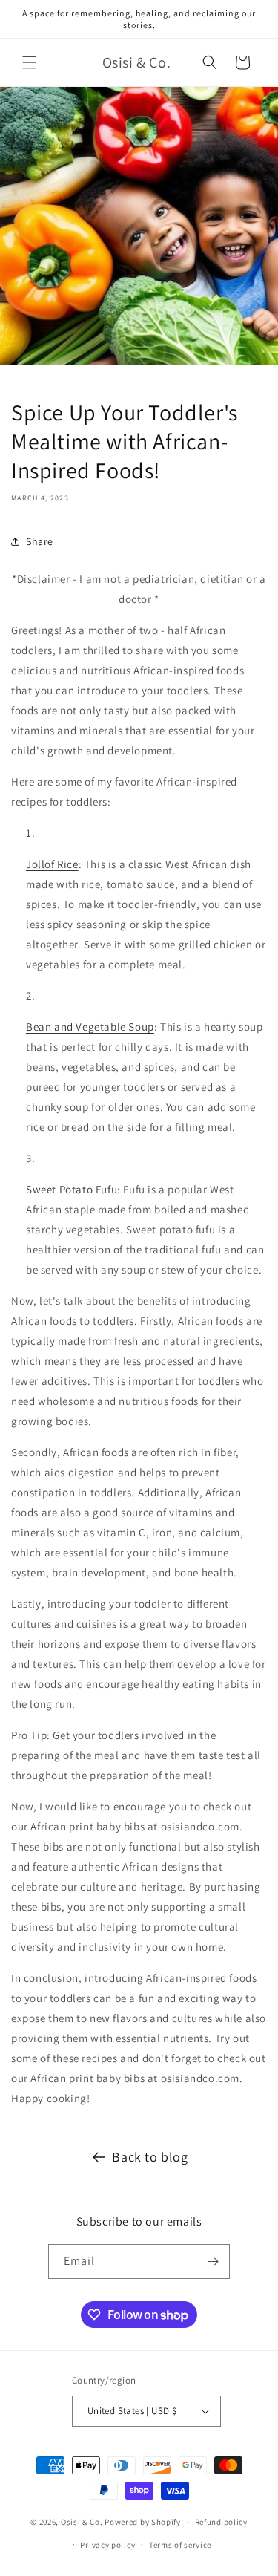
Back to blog (150, 2157)
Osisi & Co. (82, 2522)
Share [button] (40, 541)
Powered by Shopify (143, 2522)
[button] (30, 62)
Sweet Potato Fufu (72, 1189)
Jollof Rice (52, 864)
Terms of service (180, 2545)
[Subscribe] (213, 2262)
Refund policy (221, 2522)
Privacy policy (107, 2545)
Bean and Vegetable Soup (90, 1027)
